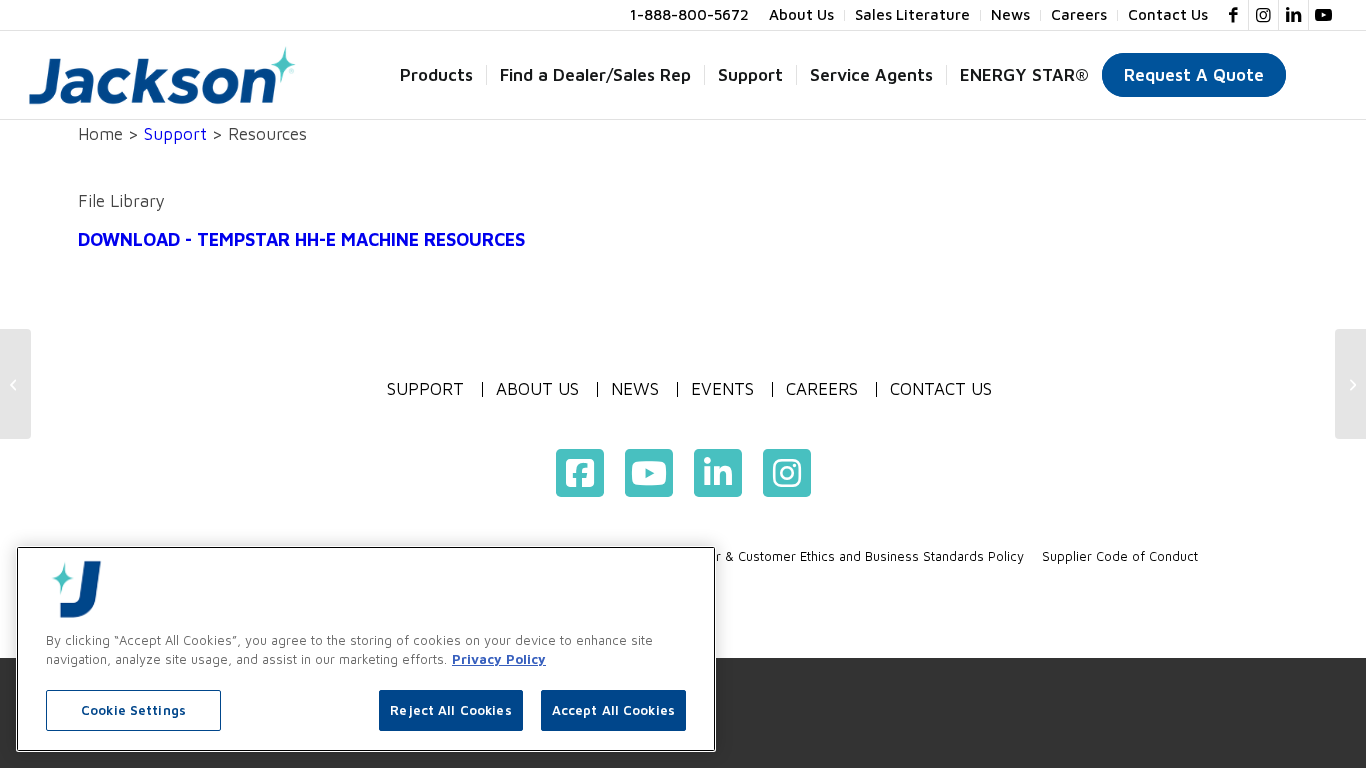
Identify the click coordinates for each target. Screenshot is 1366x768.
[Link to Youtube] (1324, 15)
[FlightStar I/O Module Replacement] (15, 384)
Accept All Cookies (613, 710)
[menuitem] (802, 15)
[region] (366, 649)
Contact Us (941, 389)
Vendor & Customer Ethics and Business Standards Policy (851, 556)
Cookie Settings (133, 710)
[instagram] (787, 473)
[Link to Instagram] (1263, 15)
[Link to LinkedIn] (1293, 15)
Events (722, 389)
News (635, 389)
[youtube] (649, 473)
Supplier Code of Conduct (1120, 556)
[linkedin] (718, 473)
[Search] (1318, 75)
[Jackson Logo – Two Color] (162, 75)
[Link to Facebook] (1233, 15)
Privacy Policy (499, 660)
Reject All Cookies (450, 710)
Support (175, 134)
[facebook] (580, 473)
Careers (822, 389)
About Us (537, 389)
